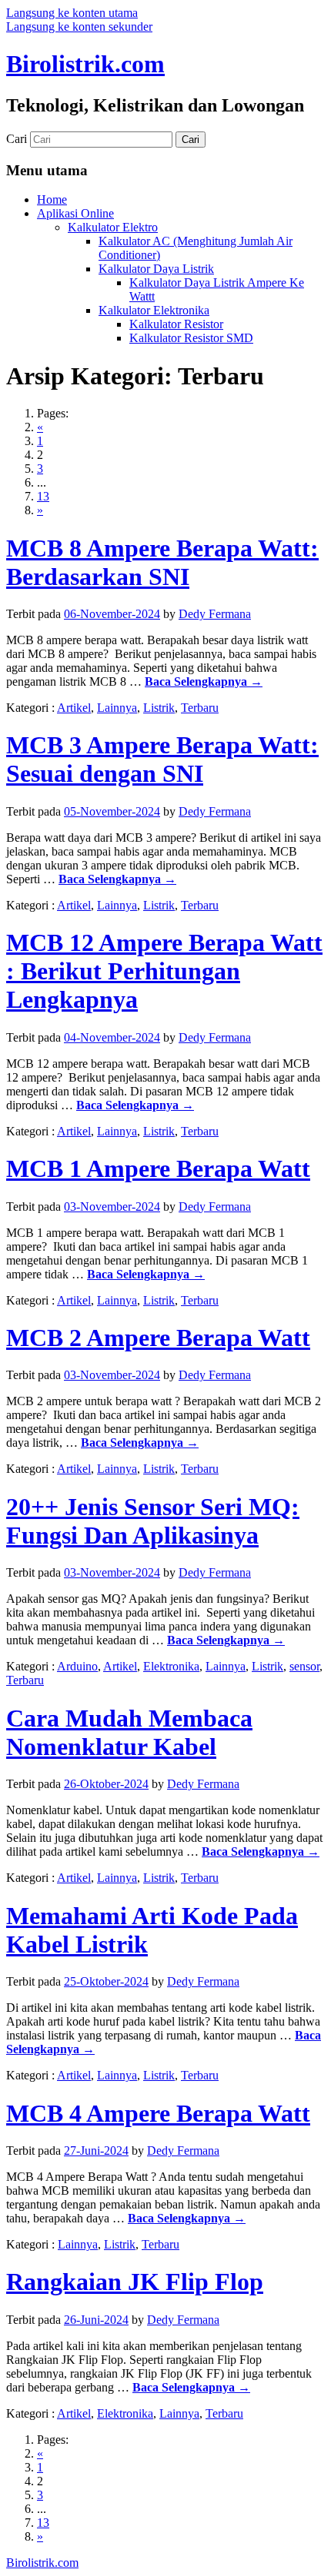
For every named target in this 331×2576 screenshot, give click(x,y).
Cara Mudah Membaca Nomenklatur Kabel (129, 1732)
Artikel (74, 708)
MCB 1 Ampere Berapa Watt (158, 1168)
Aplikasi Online (75, 213)
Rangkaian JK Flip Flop (135, 2282)
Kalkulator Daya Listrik (156, 269)
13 (43, 496)
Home (52, 199)
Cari (17, 139)
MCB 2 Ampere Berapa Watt (158, 1338)
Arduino (77, 1666)
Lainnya (117, 708)
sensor (304, 1666)
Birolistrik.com (85, 64)
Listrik (159, 708)
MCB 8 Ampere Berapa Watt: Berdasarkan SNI (162, 562)
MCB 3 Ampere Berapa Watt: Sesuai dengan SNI (162, 759)
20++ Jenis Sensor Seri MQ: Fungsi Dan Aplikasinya (153, 1521)
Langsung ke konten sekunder (79, 27)
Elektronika (171, 1666)
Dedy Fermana (215, 614)
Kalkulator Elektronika (154, 310)
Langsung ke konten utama (72, 13)
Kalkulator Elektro (113, 227)
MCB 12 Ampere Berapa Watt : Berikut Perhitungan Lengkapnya (164, 971)
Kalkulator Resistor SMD (191, 338)
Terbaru (200, 708)
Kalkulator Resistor (176, 324)
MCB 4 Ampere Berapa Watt (158, 2113)
